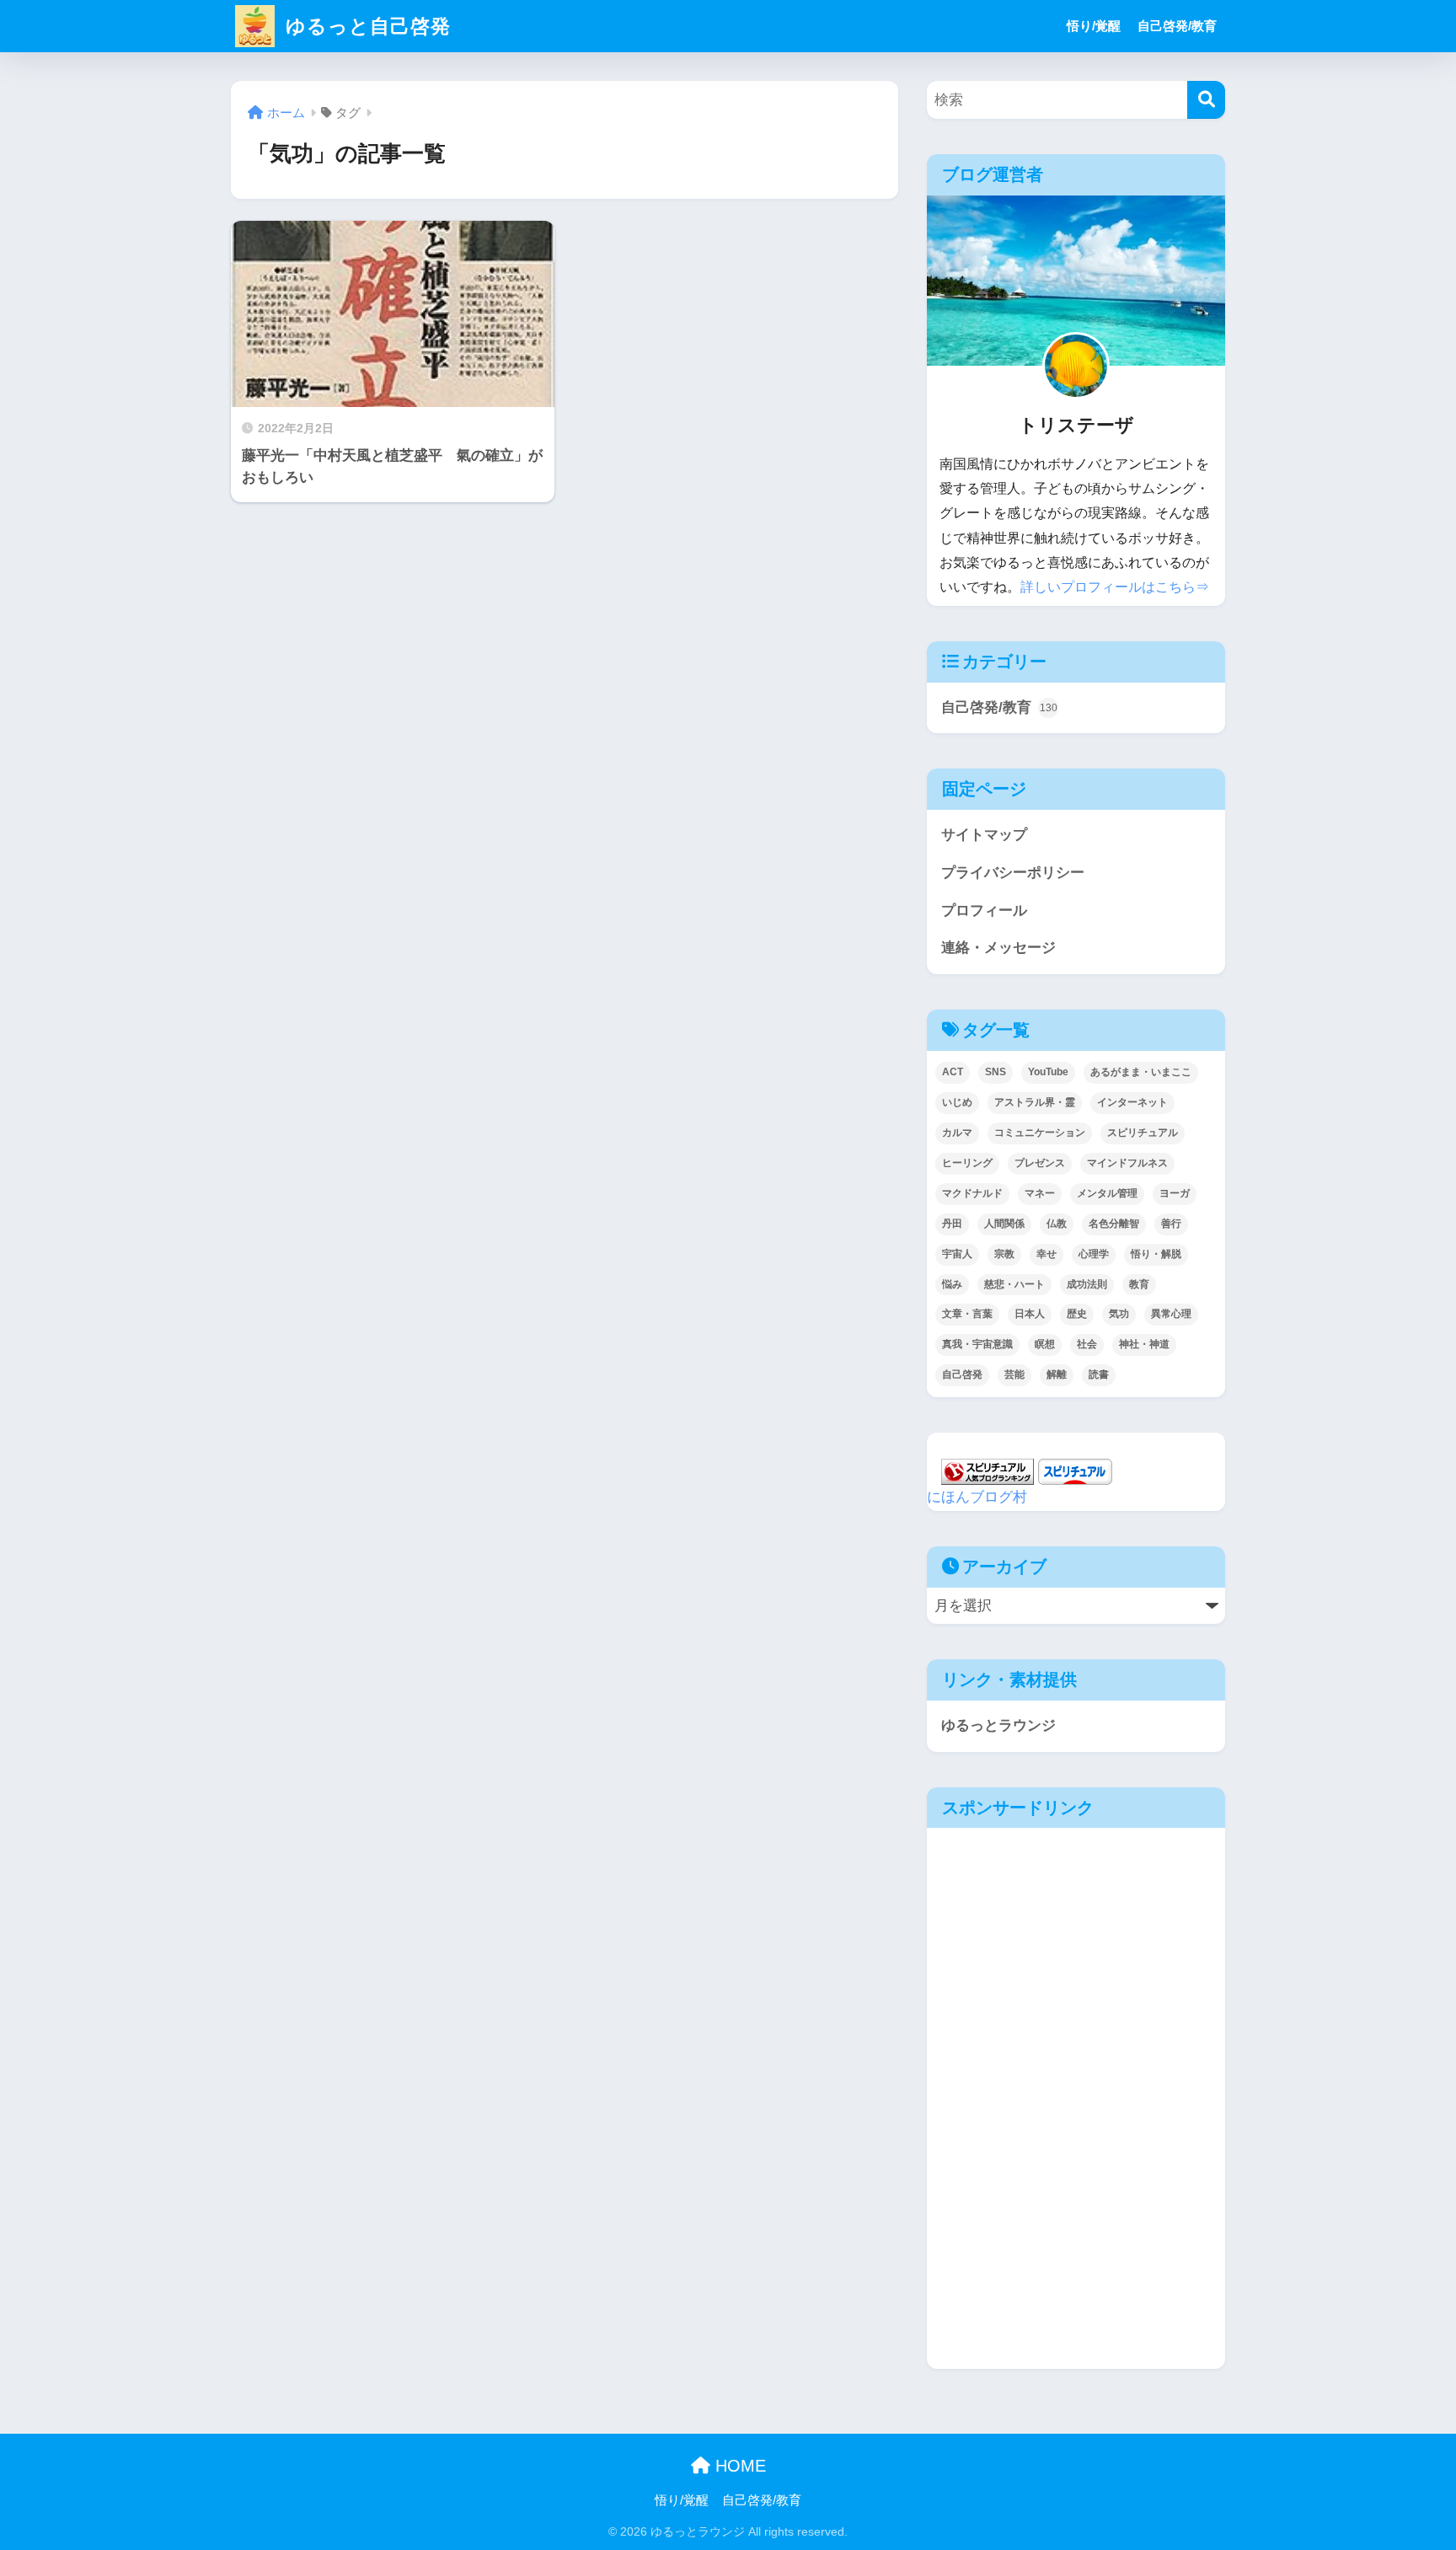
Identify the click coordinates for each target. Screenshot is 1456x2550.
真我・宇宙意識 (977, 1344)
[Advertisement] (998, 2103)
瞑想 (1045, 1344)
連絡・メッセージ (998, 948)
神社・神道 (1144, 1344)
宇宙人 (957, 1254)
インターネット (1132, 1102)
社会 (1087, 1344)
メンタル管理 (1107, 1193)
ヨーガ (1175, 1193)
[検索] (1206, 100)
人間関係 (1004, 1224)
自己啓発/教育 (1177, 26)
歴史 (1077, 1314)
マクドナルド (972, 1193)
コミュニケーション (1040, 1133)
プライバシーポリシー (1013, 873)
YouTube (1048, 1072)
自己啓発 (962, 1374)
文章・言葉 (967, 1314)
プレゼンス (1040, 1163)
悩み (952, 1284)
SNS (996, 1072)
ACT (953, 1072)
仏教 (1057, 1224)
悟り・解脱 (1156, 1254)
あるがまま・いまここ (1141, 1072)
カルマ (957, 1133)
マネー (1040, 1193)
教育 (1139, 1284)
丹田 (952, 1224)
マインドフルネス (1127, 1163)
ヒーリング (967, 1163)
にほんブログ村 (977, 1497)
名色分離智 (1114, 1224)
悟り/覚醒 (1094, 26)
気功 (1119, 1314)
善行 (1171, 1224)
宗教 (1004, 1254)
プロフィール (984, 911)
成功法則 (1087, 1284)
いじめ (957, 1102)
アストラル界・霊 (1035, 1102)
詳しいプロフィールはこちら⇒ (1115, 587)
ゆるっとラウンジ (998, 1725)
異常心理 (1171, 1314)
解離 (1057, 1374)
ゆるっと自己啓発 (365, 26)
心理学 (1094, 1254)
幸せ (1046, 1254)
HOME (738, 2466)
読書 (1099, 1374)
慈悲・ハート (1014, 1284)
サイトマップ (984, 835)
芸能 (1014, 1374)
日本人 (1030, 1314)
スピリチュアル (1143, 1133)
